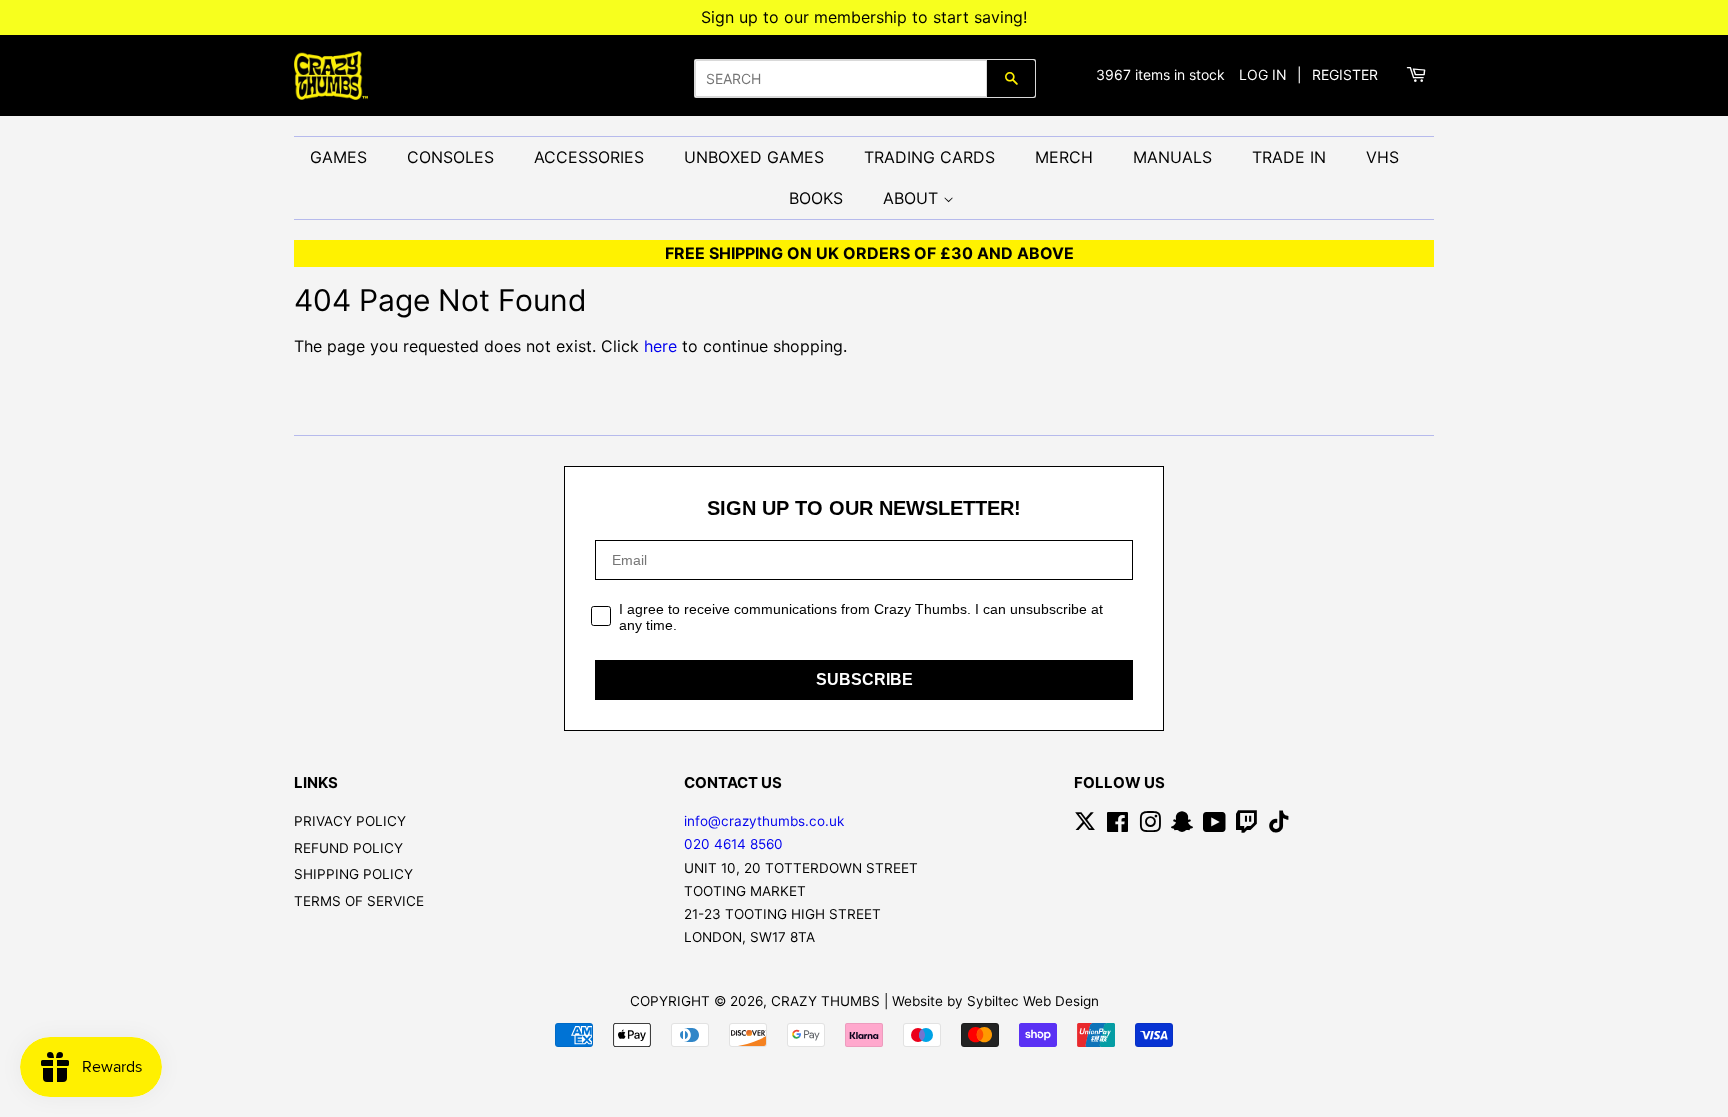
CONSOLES (450, 157)
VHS (1382, 157)
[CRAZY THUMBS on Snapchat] (1182, 826)
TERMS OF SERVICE (359, 901)
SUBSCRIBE (864, 679)
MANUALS (1172, 157)
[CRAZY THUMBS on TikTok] (1279, 826)
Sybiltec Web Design (1033, 1001)
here (660, 346)
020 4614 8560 (733, 844)
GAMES (338, 157)
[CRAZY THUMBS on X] (1085, 826)
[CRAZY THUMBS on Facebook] (1117, 826)
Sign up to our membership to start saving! (864, 17)
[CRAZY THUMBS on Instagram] (1150, 826)
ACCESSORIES (589, 157)
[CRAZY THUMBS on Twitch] (1247, 826)
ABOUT (913, 198)
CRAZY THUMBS (825, 1001)
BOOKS (816, 198)
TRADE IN (1289, 157)
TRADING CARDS (929, 157)
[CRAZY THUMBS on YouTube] (1214, 826)
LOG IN (1263, 74)
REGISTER (1345, 74)
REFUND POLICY (348, 848)
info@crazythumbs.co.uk (764, 821)
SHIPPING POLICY (353, 874)
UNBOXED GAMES (754, 157)
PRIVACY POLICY (350, 821)
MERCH (1064, 157)
